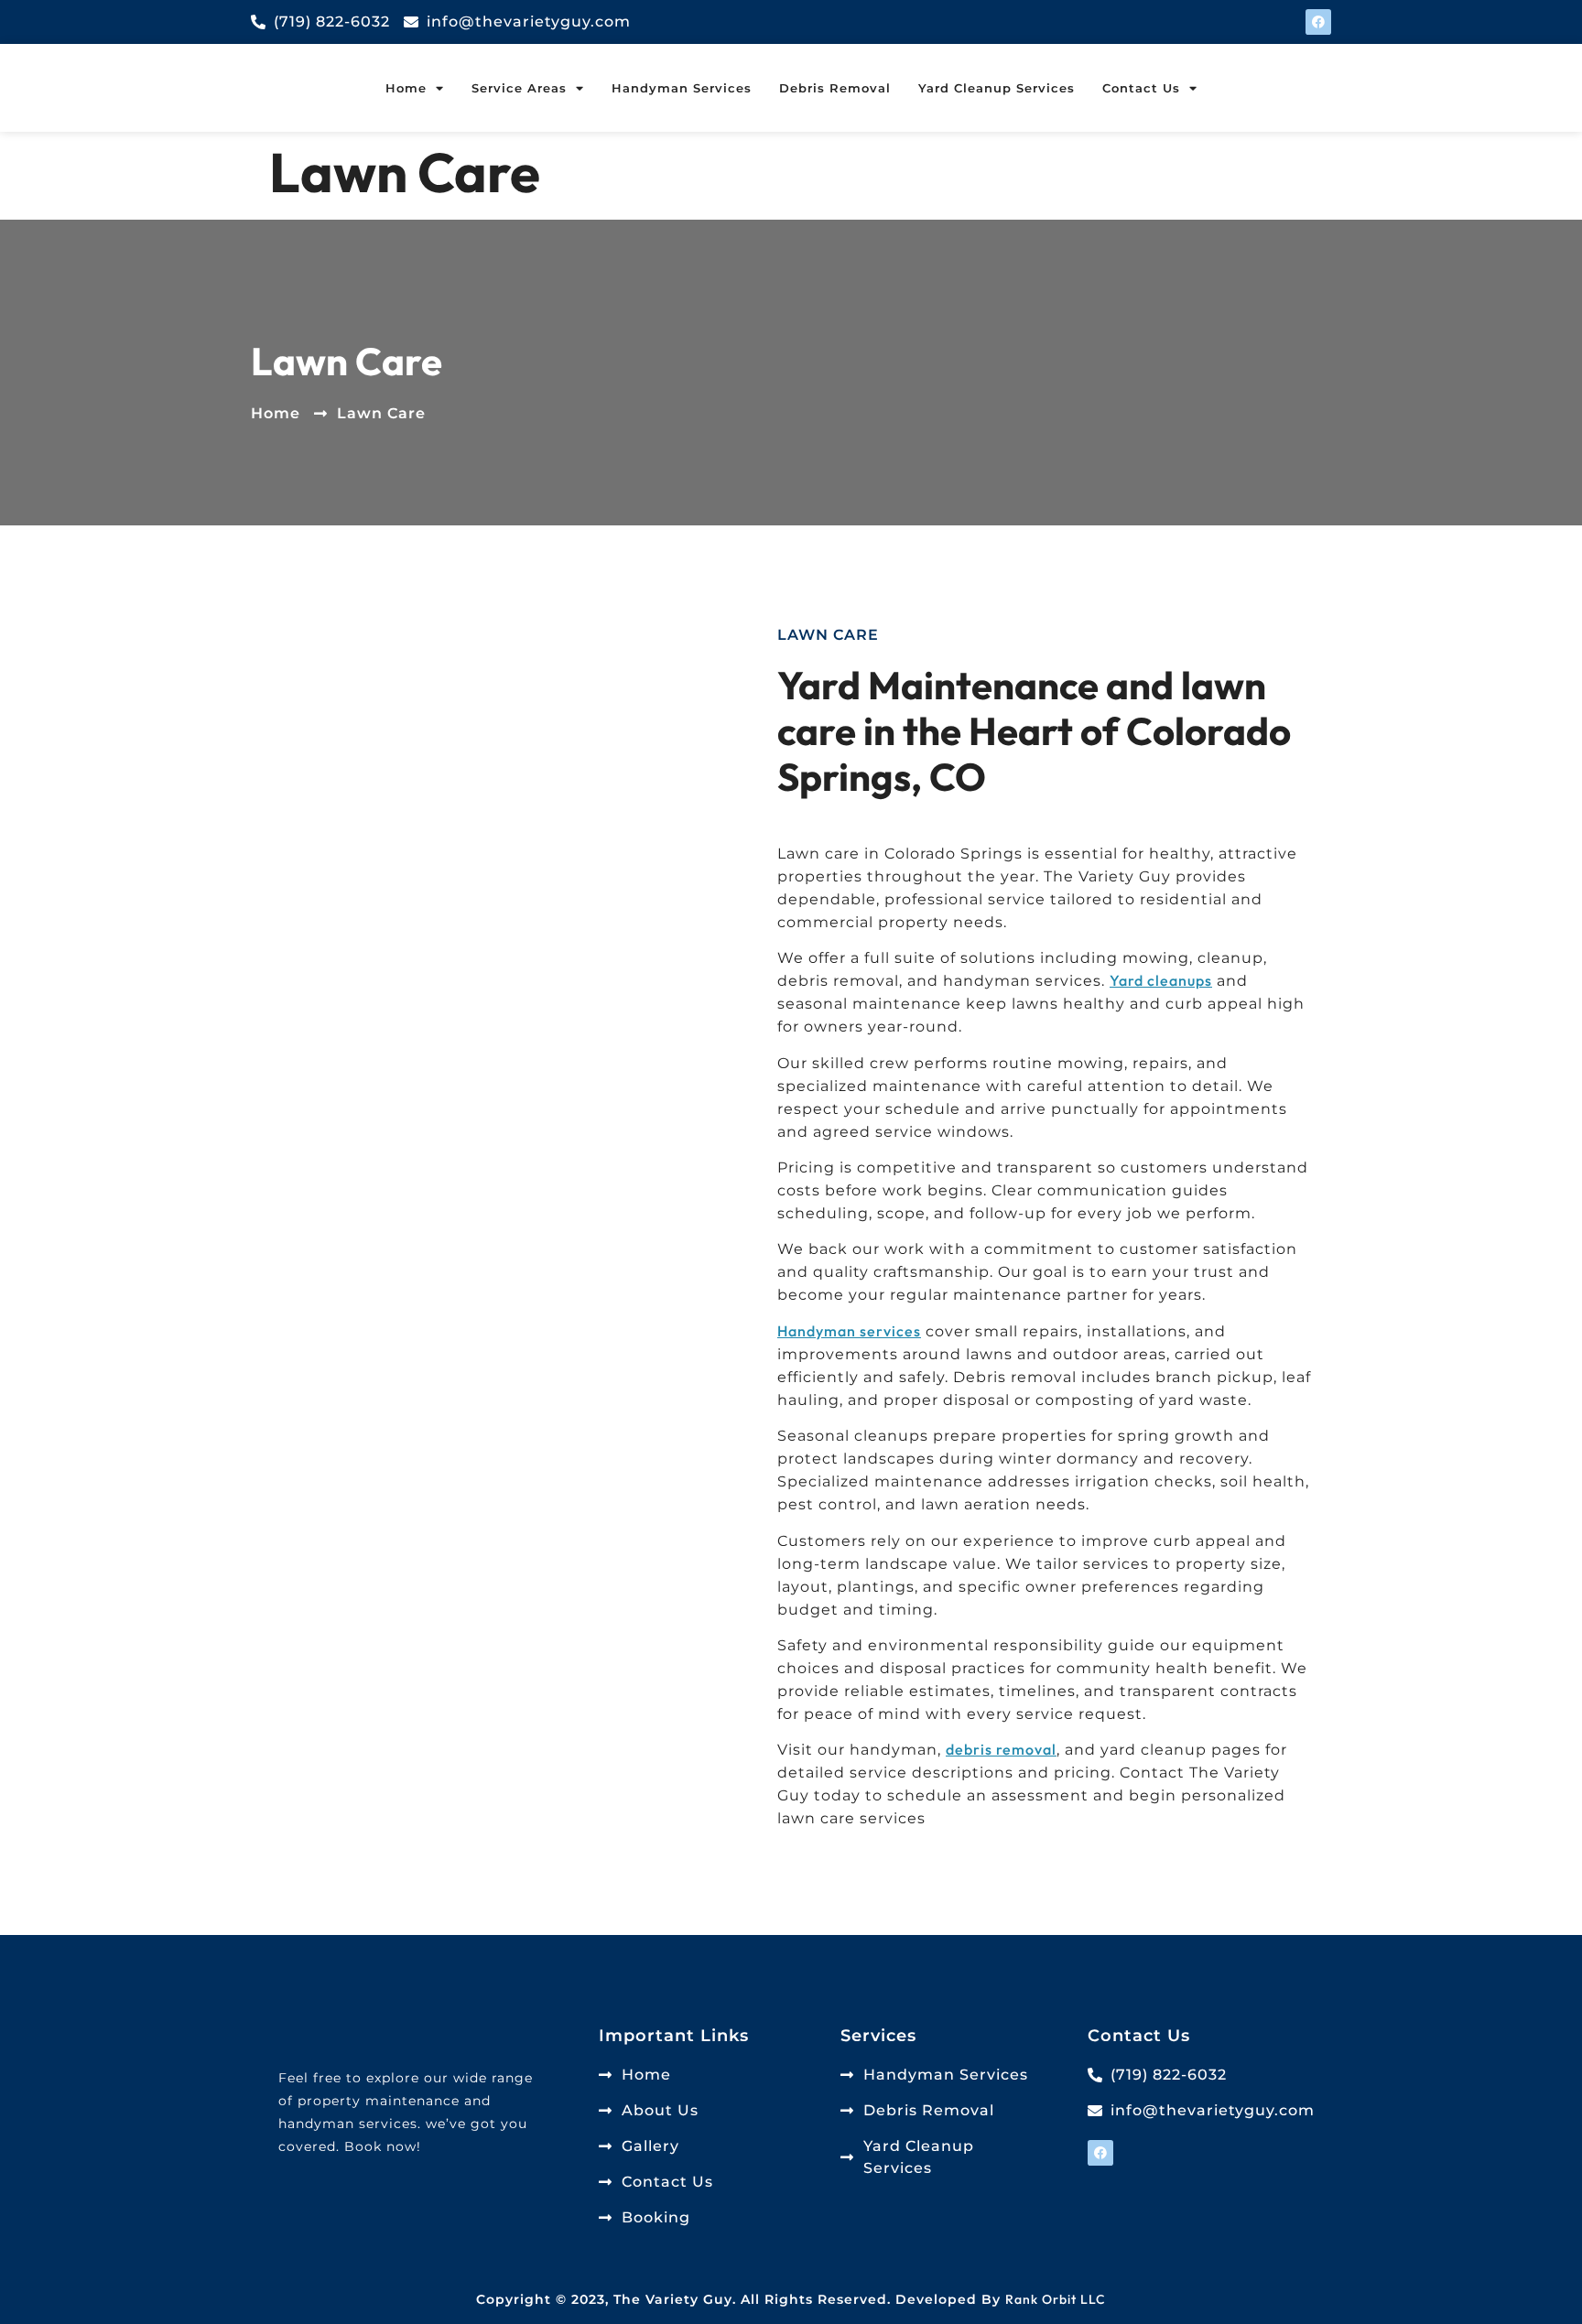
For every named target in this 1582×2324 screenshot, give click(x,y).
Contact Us (1141, 88)
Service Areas (519, 88)
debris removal (1001, 1749)
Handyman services (849, 1331)
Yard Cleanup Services (997, 88)
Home (406, 88)
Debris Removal (835, 88)
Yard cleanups (1161, 980)
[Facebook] (1318, 22)
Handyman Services (682, 88)
